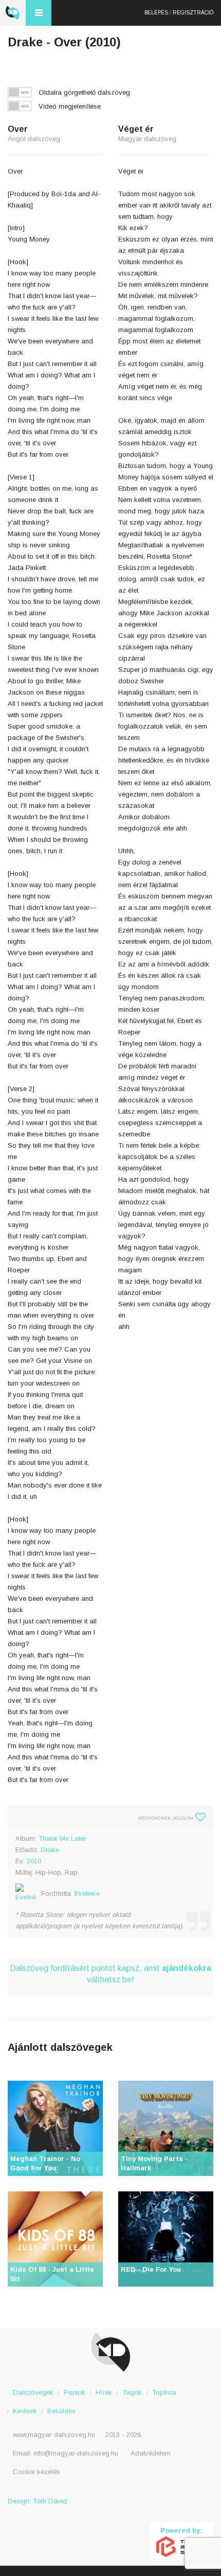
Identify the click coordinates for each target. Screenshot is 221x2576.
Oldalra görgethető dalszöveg (84, 92)
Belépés (156, 13)
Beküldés (61, 2411)
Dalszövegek (33, 2392)
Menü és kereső (39, 13)
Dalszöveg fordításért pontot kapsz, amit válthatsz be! (110, 1974)
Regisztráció (193, 13)
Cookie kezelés (36, 2472)
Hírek (104, 2392)
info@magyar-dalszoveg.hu (76, 2453)
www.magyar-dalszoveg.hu (54, 2435)
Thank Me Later (62, 1838)
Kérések (25, 2411)
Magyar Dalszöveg (13, 13)
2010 (34, 1861)
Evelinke (87, 1894)
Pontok (75, 2392)
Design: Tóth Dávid (37, 2501)
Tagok (132, 2392)
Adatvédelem (151, 2453)
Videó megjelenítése (70, 106)
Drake (50, 1850)
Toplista (164, 2392)
